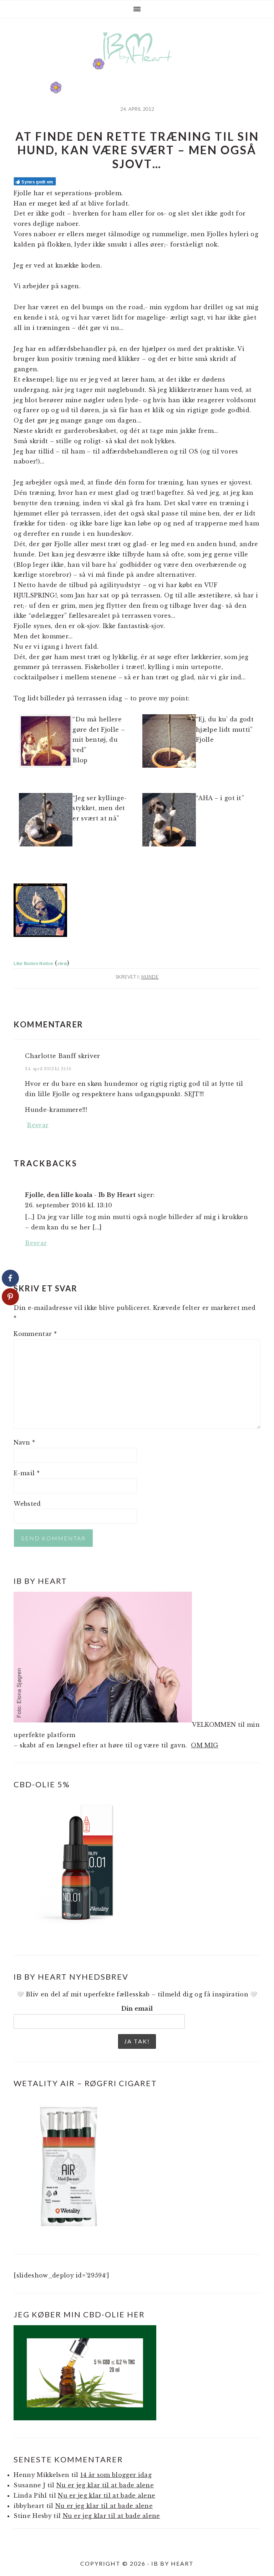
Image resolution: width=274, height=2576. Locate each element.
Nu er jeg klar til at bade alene (105, 2485)
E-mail (27, 1473)
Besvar (38, 1125)
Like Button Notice (33, 963)
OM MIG (205, 1745)
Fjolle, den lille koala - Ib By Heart (80, 1195)
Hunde (150, 977)
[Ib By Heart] (137, 67)
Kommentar (35, 1334)
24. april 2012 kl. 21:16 (48, 1069)
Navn (24, 1442)
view (62, 963)
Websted (27, 1504)
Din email (137, 2009)
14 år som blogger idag (116, 2475)
